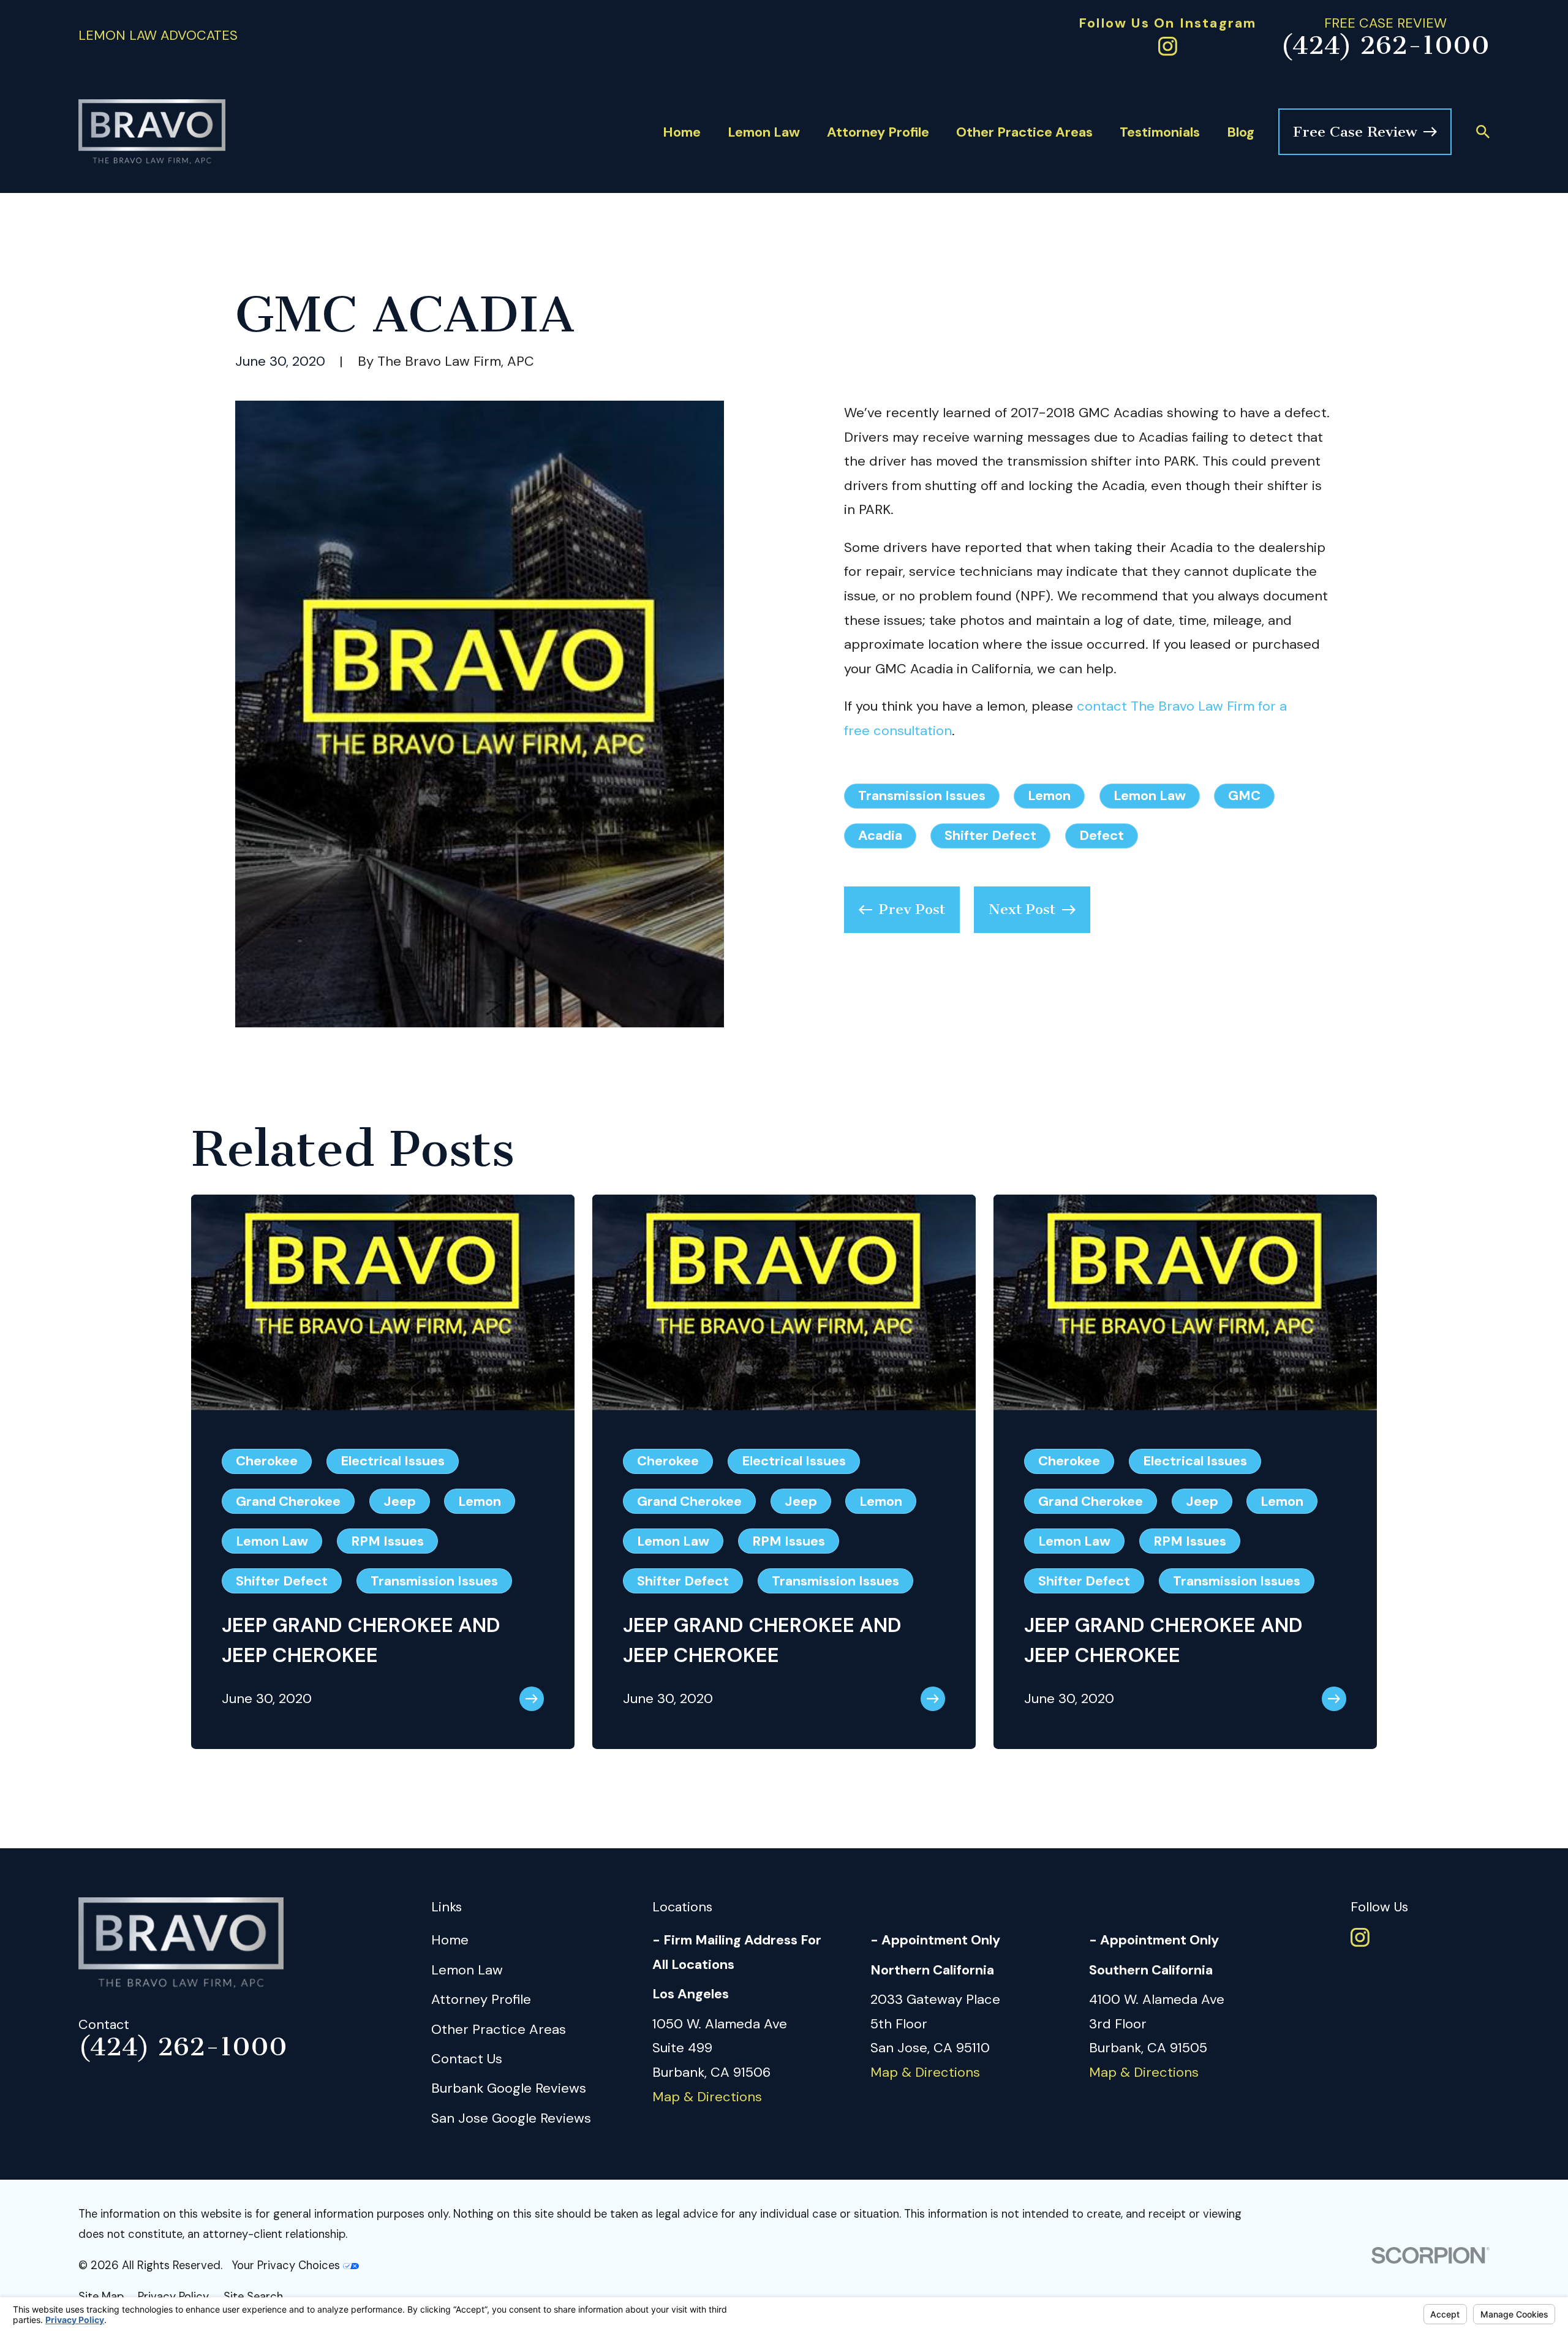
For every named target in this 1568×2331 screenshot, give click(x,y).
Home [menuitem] (682, 132)
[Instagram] (1168, 46)
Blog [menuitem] (1241, 132)
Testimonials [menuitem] (1160, 132)
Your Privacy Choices (287, 2265)
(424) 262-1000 (1385, 46)
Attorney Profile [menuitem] (878, 132)
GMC (1244, 795)
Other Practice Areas (499, 2029)
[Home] (152, 132)
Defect (1102, 835)
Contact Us (467, 2059)
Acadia (880, 835)
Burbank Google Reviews (509, 2088)
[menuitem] (101, 2297)
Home (450, 1940)
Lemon (1049, 795)
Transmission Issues (922, 795)
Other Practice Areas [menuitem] (1024, 132)
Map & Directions (707, 2097)
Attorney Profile (481, 1999)
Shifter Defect (990, 835)
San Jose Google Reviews (511, 2118)
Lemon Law (1150, 795)
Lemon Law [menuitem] (764, 132)
